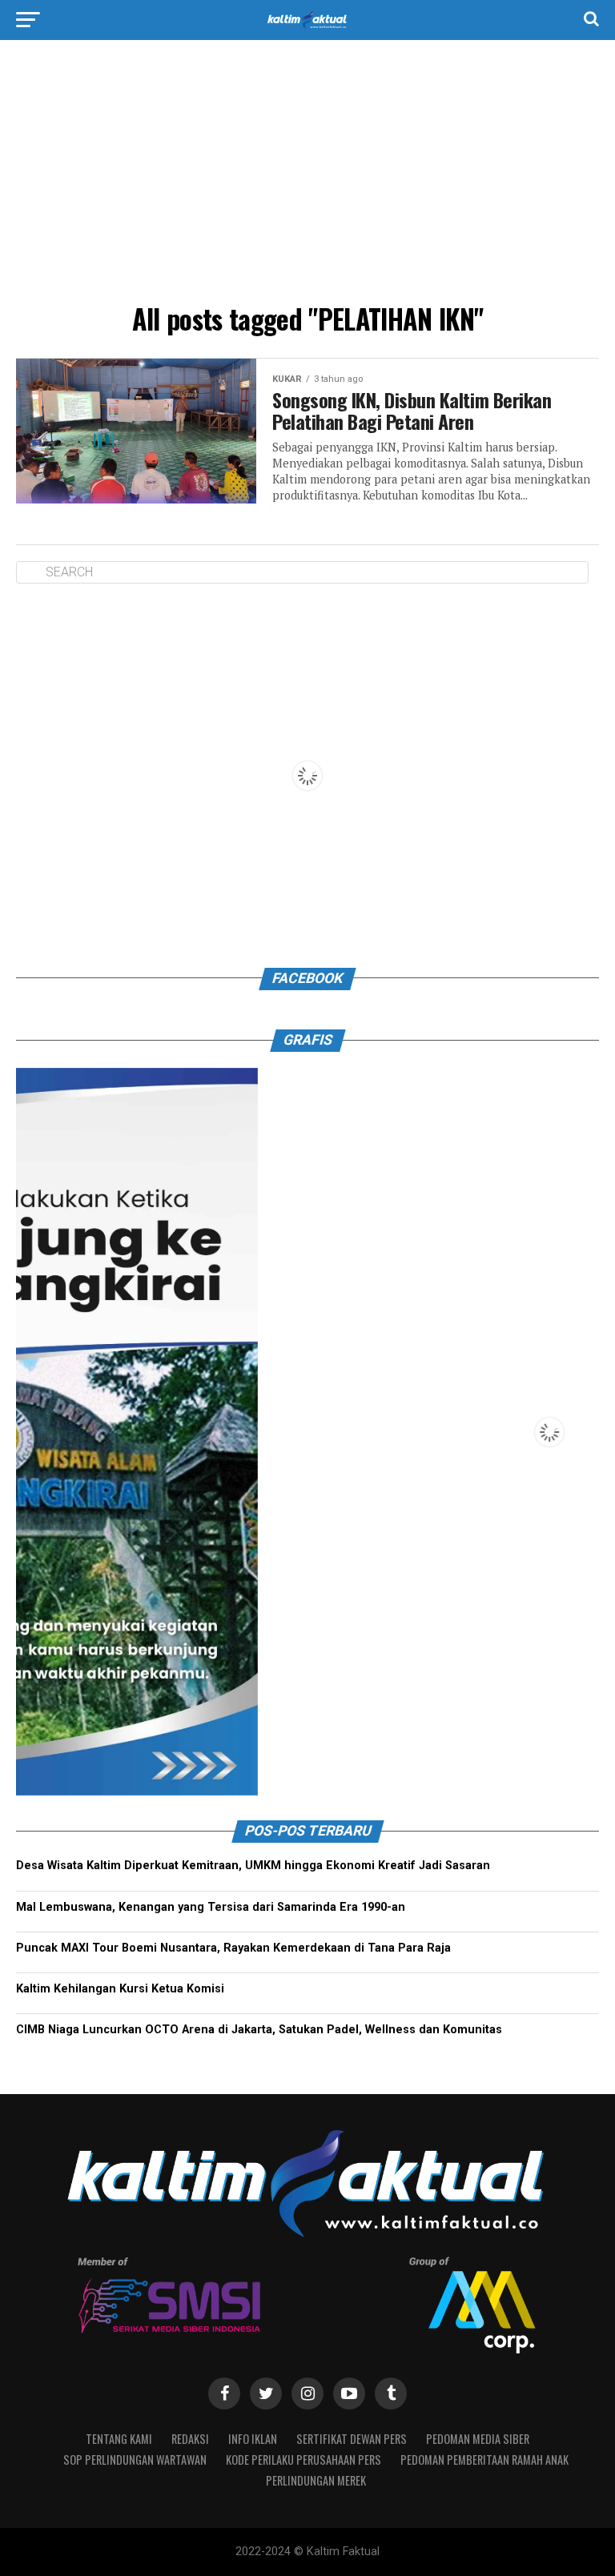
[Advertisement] (307, 176)
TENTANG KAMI (119, 2439)
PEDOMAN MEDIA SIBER (478, 2439)
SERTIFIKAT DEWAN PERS (352, 2439)
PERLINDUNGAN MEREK (316, 2480)
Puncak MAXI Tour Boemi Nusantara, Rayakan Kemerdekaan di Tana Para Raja (233, 1948)
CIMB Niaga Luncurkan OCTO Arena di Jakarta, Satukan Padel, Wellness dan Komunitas (259, 2030)
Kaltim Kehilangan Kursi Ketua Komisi (120, 1989)
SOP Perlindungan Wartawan (135, 2460)
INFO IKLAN (253, 2439)
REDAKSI (190, 2439)
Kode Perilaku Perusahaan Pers (303, 2460)
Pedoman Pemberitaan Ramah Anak (484, 2460)
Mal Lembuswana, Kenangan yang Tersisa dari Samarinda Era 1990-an (211, 1907)
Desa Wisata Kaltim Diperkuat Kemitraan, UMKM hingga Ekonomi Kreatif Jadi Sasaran (253, 1866)
